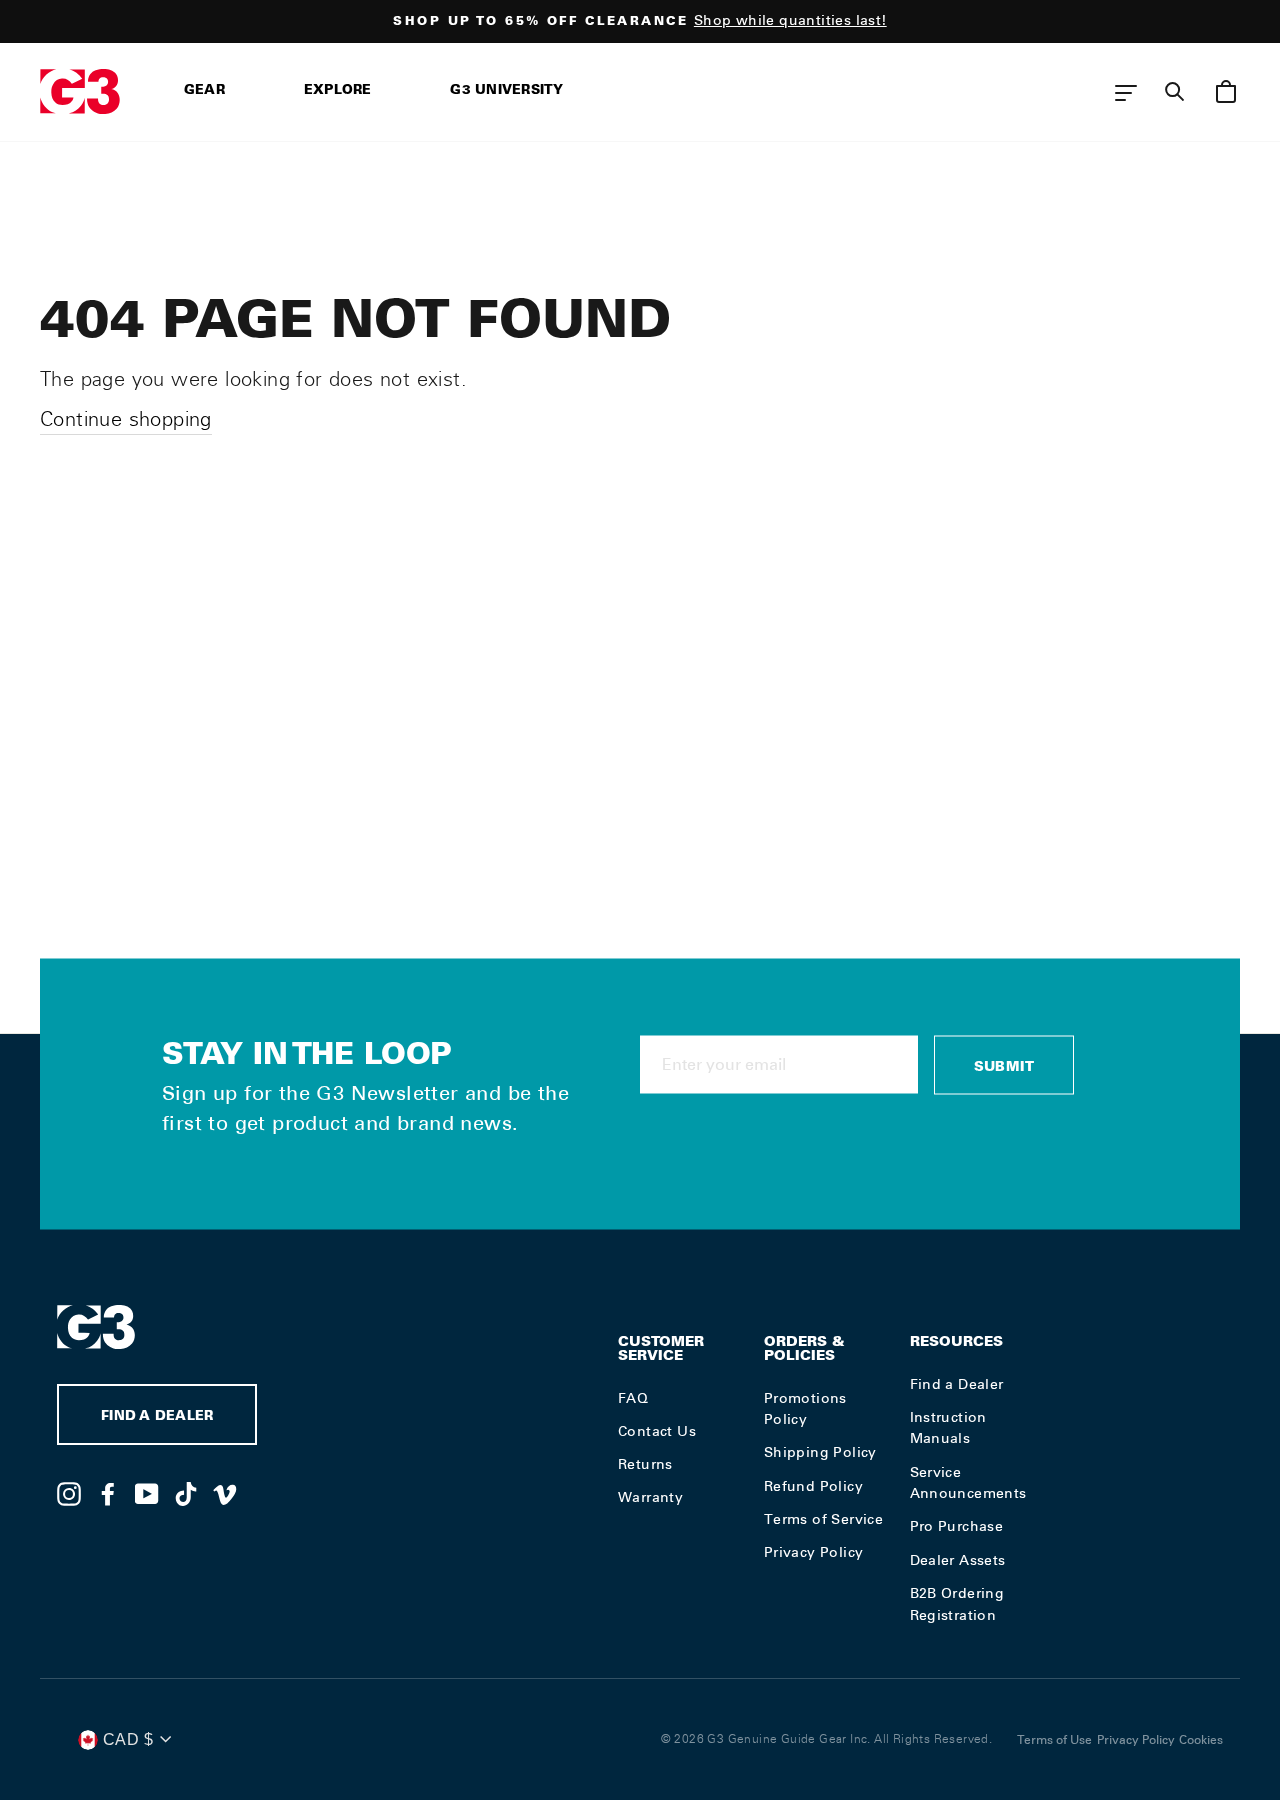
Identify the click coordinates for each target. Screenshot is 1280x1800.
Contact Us (657, 1431)
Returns (645, 1464)
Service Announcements (968, 1483)
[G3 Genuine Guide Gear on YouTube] (147, 1493)
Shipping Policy (820, 1452)
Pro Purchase (957, 1526)
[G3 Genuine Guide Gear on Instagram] (69, 1493)
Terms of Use (1054, 1740)
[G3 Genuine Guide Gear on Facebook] (108, 1493)
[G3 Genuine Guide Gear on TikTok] (186, 1493)
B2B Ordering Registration (957, 1604)
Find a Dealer (957, 1384)
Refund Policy (813, 1486)
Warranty (650, 1497)
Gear (204, 91)
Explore (338, 91)
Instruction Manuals (948, 1428)
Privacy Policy (814, 1552)
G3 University (506, 91)
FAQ (633, 1398)
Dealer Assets (958, 1560)
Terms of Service (823, 1519)
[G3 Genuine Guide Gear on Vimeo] (225, 1493)
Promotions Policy (805, 1409)
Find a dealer (157, 1417)
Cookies (1201, 1740)
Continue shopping (126, 419)
